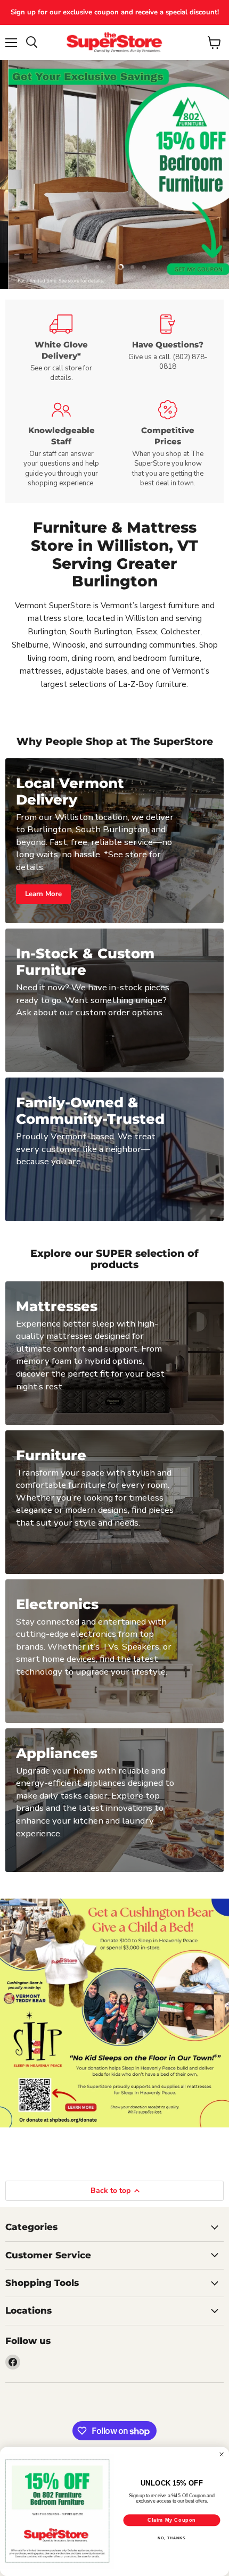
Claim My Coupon (172, 2520)
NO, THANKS (171, 2538)
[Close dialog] (222, 2454)
